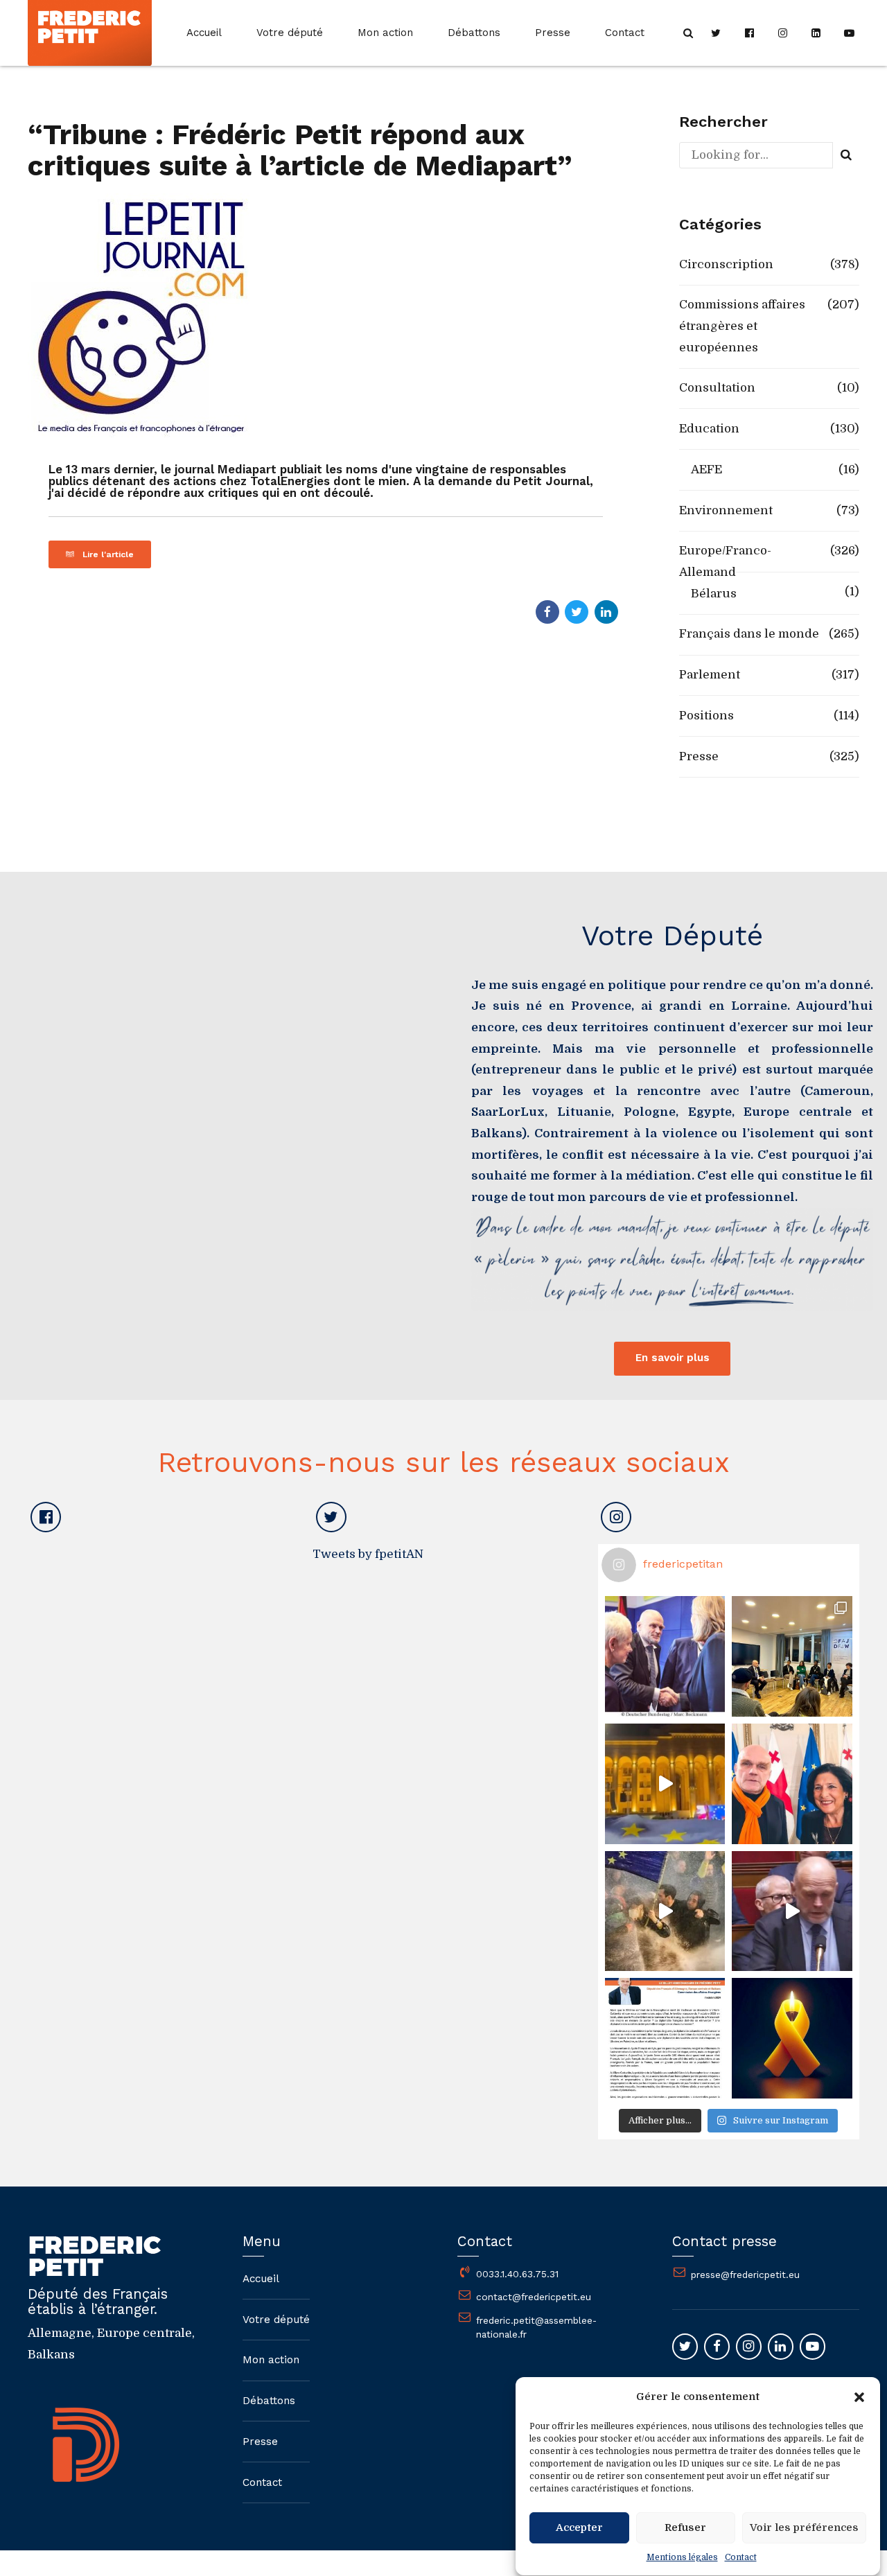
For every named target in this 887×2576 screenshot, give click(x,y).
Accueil (204, 33)
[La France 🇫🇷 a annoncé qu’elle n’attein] (792, 1911)
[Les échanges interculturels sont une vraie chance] (792, 1656)
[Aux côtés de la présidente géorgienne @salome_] (792, 1784)
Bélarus (714, 594)
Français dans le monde (749, 634)
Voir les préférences (804, 2528)
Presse (553, 33)
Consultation (717, 388)
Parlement (710, 675)
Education (709, 429)
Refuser (685, 2528)
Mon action (385, 33)
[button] (859, 2397)
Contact (741, 2557)
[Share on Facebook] (547, 612)
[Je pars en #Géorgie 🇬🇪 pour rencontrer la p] (665, 1911)
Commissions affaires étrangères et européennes (742, 326)
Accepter (579, 2528)
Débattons (474, 33)
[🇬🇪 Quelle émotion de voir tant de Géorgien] (665, 1784)
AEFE (706, 470)
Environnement (726, 510)
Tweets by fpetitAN (368, 1554)
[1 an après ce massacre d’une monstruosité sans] (792, 2038)
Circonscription (726, 264)
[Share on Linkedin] (606, 612)
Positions (706, 716)
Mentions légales (682, 2557)
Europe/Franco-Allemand (725, 561)
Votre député (290, 33)
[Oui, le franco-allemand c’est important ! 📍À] (665, 1656)
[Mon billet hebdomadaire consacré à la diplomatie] (665, 2038)
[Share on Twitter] (577, 612)
